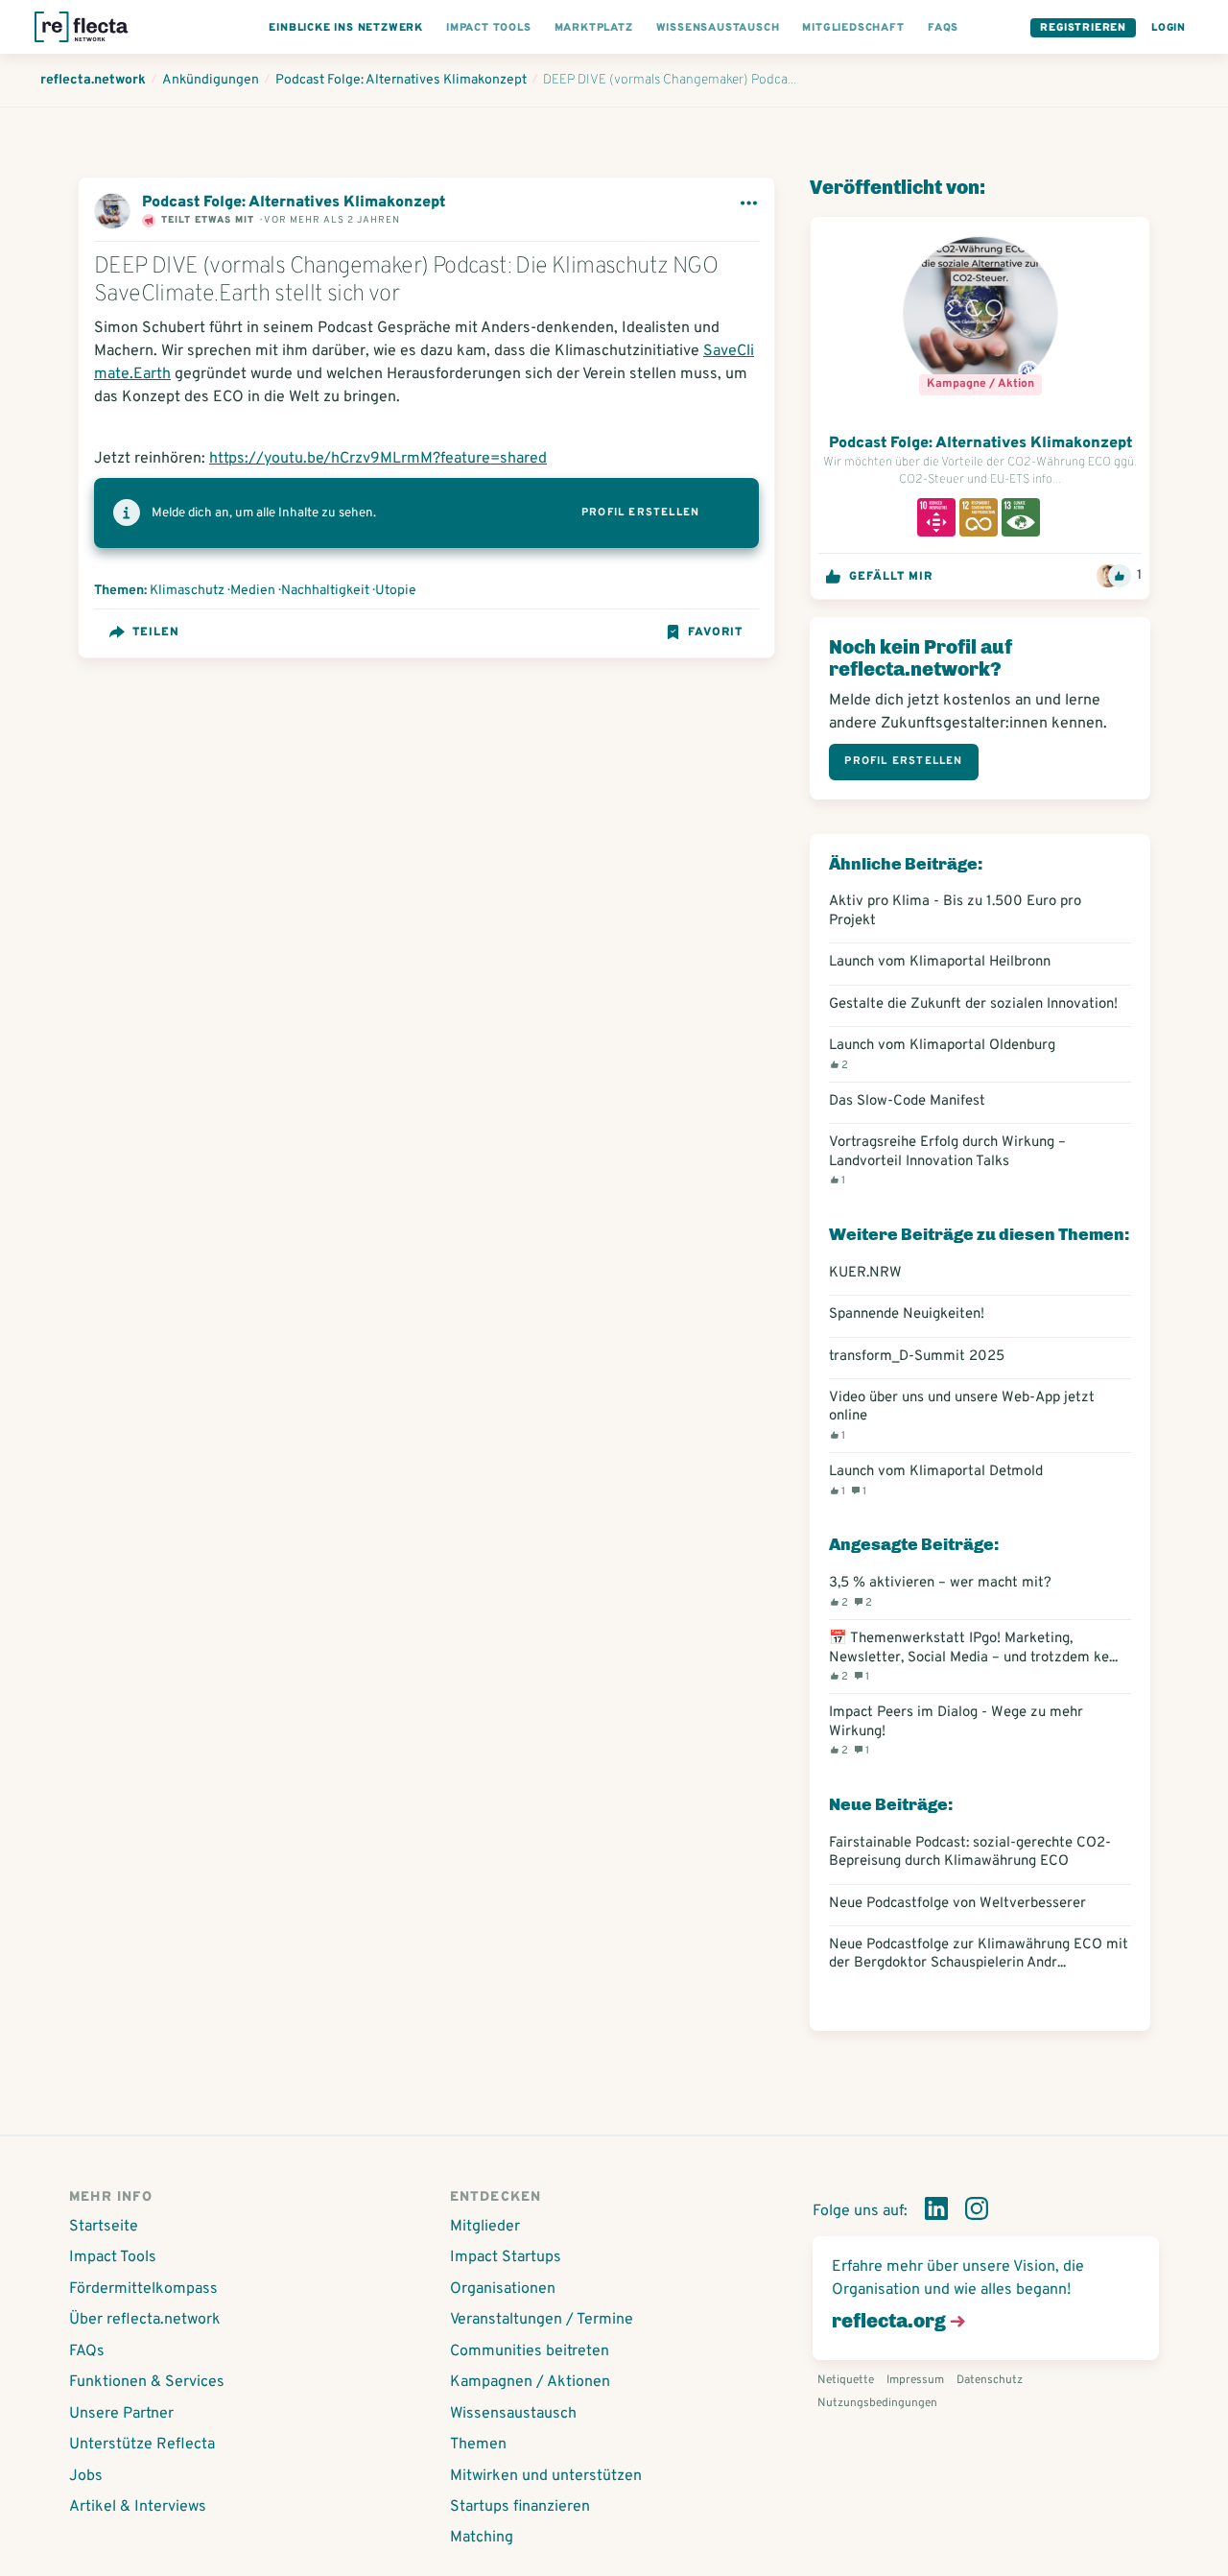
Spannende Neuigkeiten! (910, 1314)
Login (1169, 28)
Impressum (915, 2380)
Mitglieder (485, 2227)
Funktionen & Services (147, 2382)
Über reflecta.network (145, 2320)
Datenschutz (990, 2380)
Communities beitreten (530, 2351)
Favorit (715, 632)
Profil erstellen (640, 513)
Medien (253, 591)
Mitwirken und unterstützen (546, 2476)
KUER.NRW (865, 1273)
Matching (482, 2538)
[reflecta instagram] (977, 2212)
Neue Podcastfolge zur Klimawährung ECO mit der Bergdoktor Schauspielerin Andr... (979, 1954)
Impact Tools (113, 2257)
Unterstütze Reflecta (142, 2445)
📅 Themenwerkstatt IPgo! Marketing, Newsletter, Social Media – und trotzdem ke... (973, 1657)
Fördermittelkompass (143, 2289)
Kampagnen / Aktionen (530, 2382)
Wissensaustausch (513, 2414)
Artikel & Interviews (138, 2507)
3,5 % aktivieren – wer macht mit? (940, 1591)
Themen (478, 2445)
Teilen (156, 632)
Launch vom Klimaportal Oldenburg (942, 1054)
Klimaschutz (187, 591)
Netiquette (846, 2380)
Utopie (396, 591)
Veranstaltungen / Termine (542, 2320)
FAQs (87, 2351)
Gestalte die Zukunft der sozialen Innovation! (973, 1004)
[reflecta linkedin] (936, 2212)
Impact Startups (506, 2257)
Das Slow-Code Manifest (907, 1101)
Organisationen (503, 2289)
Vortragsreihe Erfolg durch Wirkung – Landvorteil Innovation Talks (947, 1160)
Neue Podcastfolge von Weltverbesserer (957, 1904)
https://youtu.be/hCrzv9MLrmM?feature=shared (378, 459)
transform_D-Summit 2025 (917, 1357)
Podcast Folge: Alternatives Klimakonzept (294, 203)
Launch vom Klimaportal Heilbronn (940, 962)
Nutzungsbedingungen (877, 2403)
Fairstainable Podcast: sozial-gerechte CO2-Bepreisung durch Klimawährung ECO (970, 1852)
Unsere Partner (121, 2414)
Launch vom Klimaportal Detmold (936, 1480)
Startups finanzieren (520, 2507)
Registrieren (1083, 28)
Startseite (104, 2227)
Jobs (86, 2476)
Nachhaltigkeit (325, 591)
